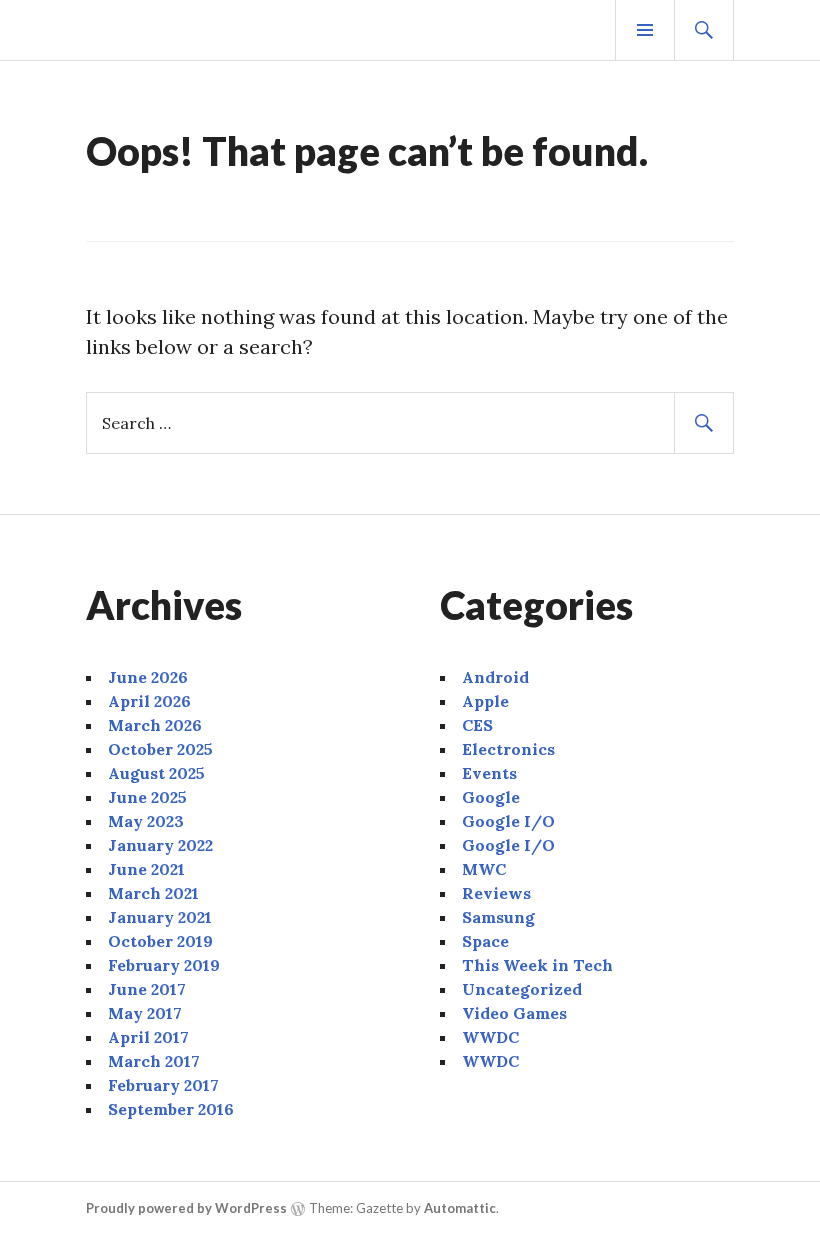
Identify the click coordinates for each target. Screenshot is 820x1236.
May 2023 (146, 821)
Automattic (460, 1208)
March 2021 (153, 893)
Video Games (514, 1013)
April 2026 (149, 701)
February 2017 (163, 1085)
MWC (484, 869)
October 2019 (160, 941)
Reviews (496, 893)
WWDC (490, 1037)
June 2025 (147, 797)
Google (491, 797)
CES (477, 725)
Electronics (508, 749)
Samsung (498, 917)
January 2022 (160, 845)
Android (495, 677)
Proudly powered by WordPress (186, 1208)
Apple (485, 701)
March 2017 (154, 1061)
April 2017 (148, 1037)
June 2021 (146, 869)
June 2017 (147, 989)
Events (489, 773)
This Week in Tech (537, 965)
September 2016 (171, 1109)
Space (485, 941)
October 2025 (160, 749)
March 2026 (155, 725)
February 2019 (164, 965)
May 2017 (145, 1013)
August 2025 (156, 773)
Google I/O (508, 821)
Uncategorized (522, 989)
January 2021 (160, 917)
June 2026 (148, 677)
